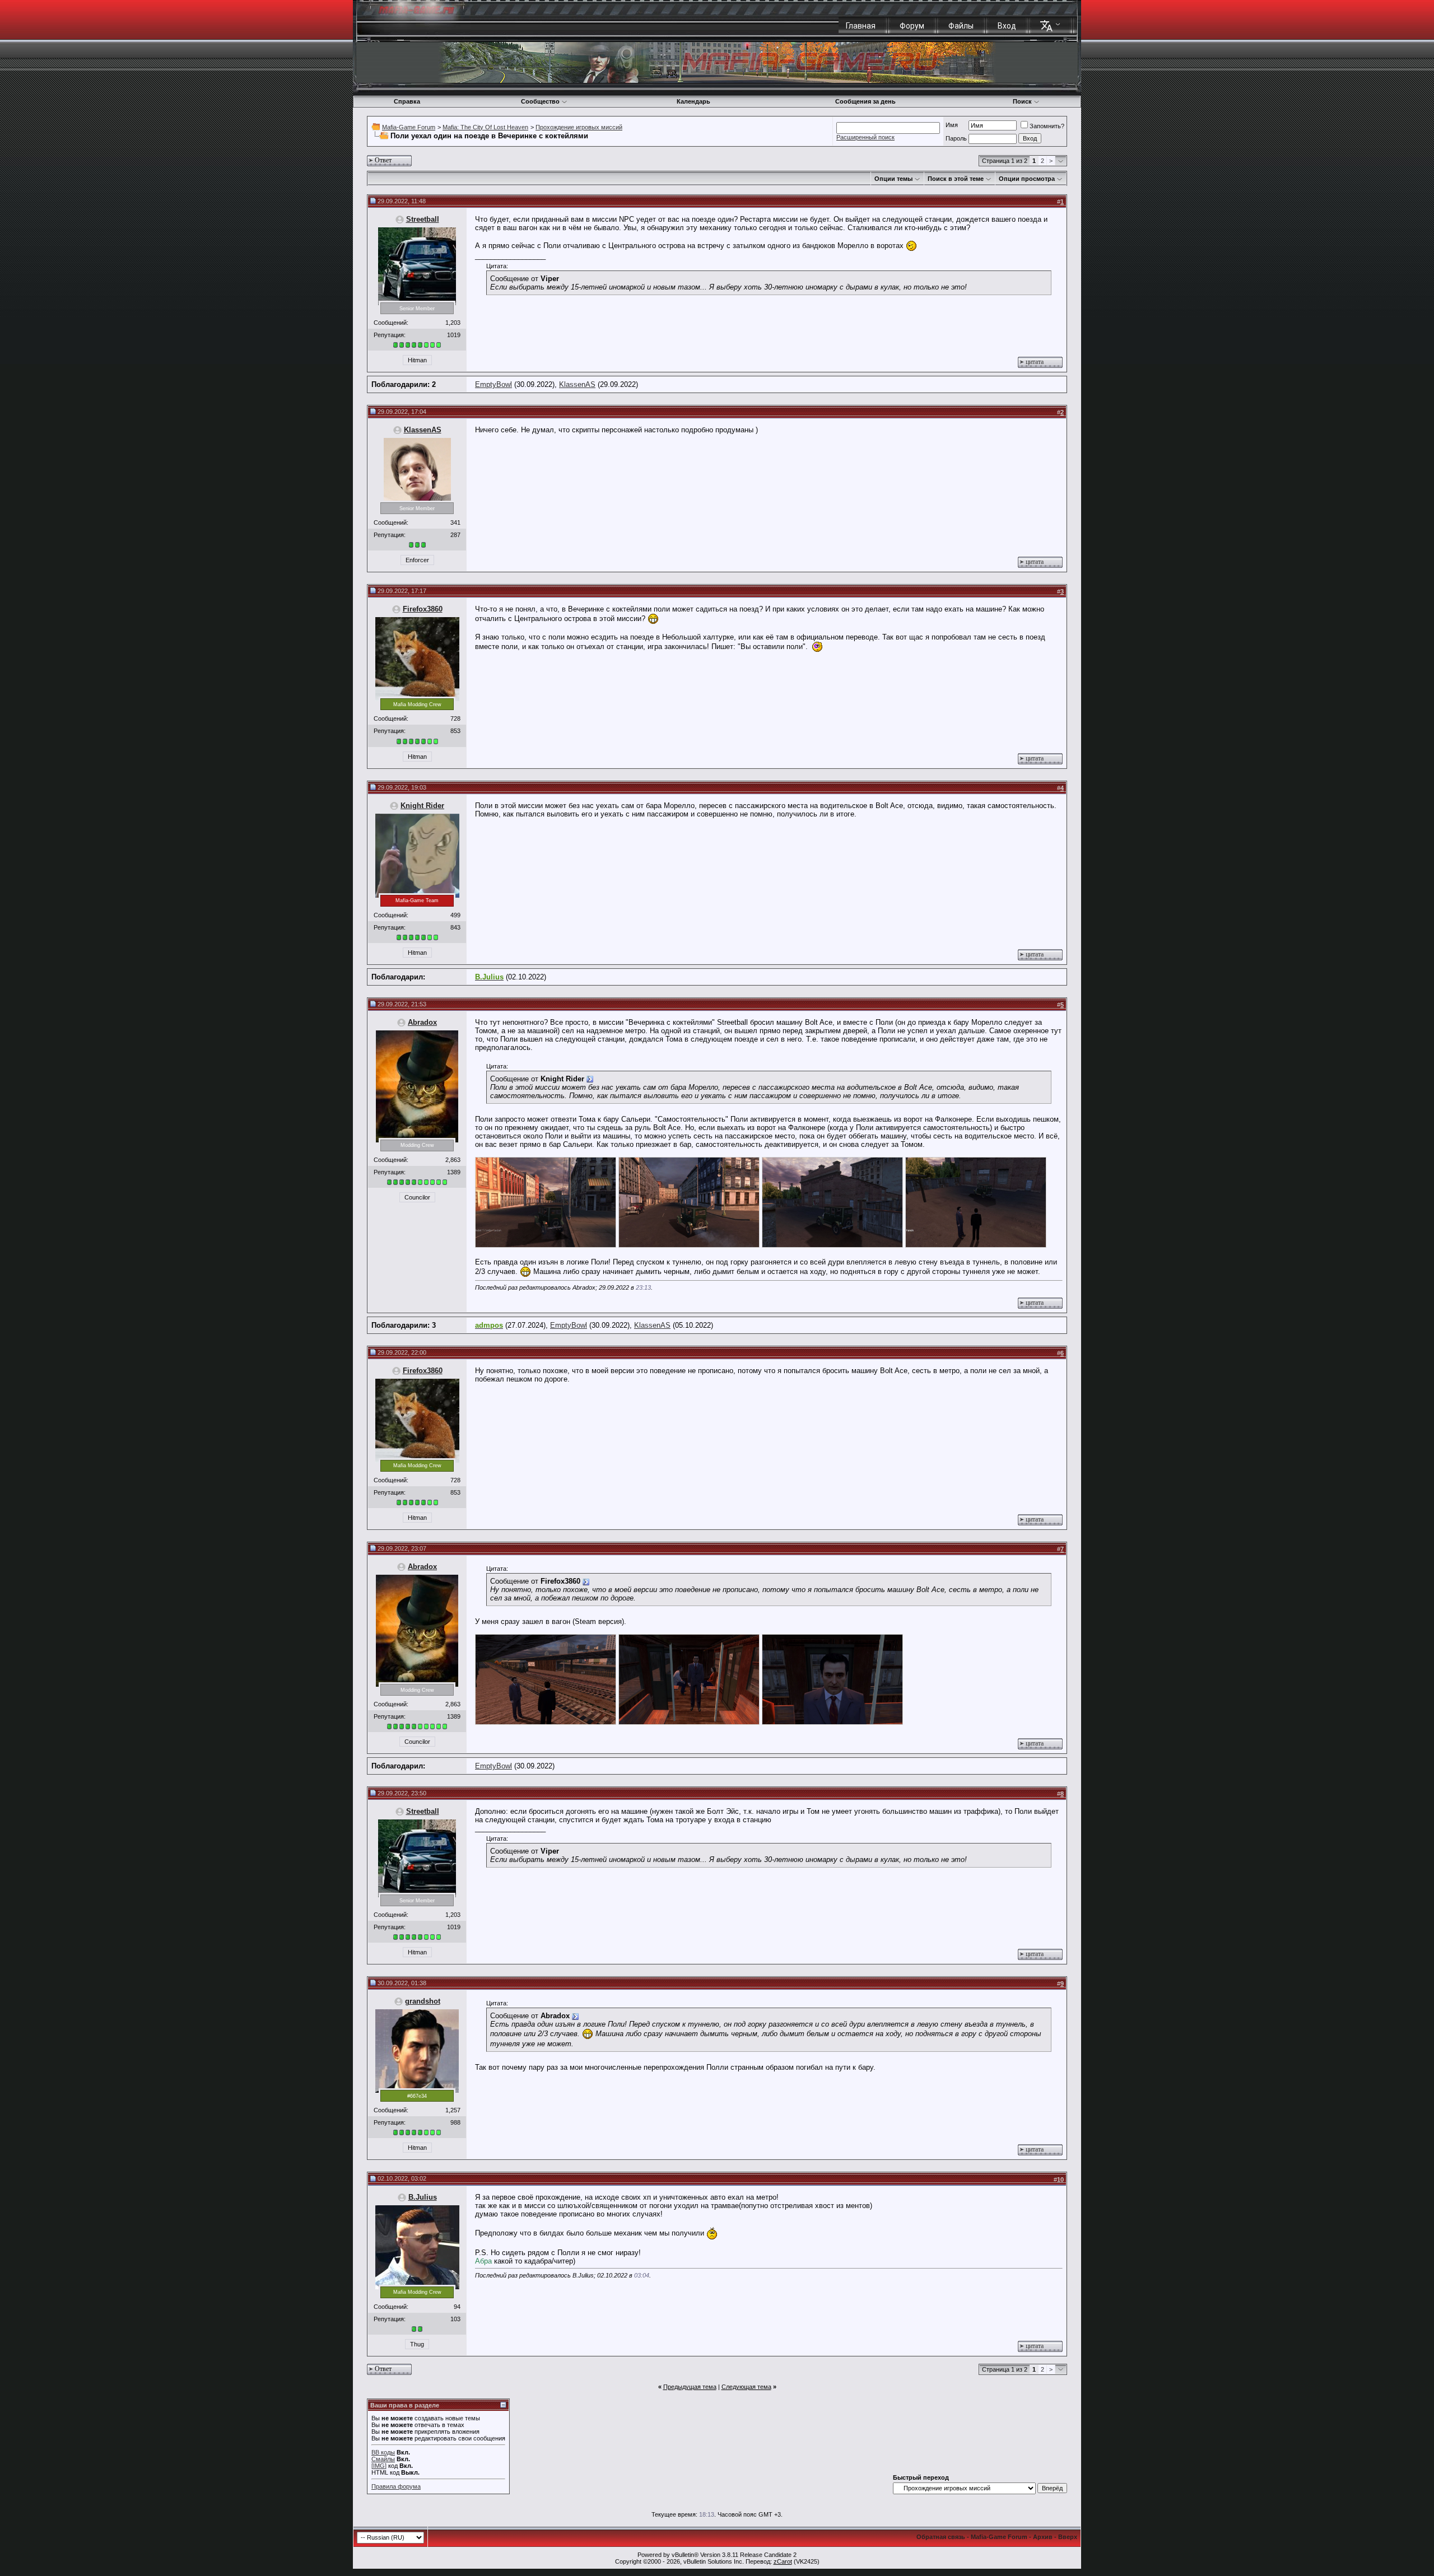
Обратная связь (941, 2537)
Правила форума (396, 2486)
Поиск (1022, 101)
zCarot (783, 2561)
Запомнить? (1047, 126)
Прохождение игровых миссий (579, 127)
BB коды (383, 2452)
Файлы (961, 26)
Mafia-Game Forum (409, 127)
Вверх (1068, 2537)
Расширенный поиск (865, 137)
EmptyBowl (493, 384)
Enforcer (417, 560)
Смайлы (383, 2459)
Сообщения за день (865, 101)
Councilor (417, 1197)
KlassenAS (577, 384)
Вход (1007, 26)
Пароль (956, 138)
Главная (861, 26)
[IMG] (379, 2466)
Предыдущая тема (690, 2387)
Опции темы (893, 179)
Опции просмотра (1027, 179)
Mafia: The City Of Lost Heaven (485, 127)
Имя (952, 125)
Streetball (423, 219)
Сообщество (540, 101)
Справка (407, 101)
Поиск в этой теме (956, 179)
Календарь (693, 101)
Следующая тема (746, 2387)
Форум (912, 26)
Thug (417, 2344)
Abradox (422, 1022)
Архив (1043, 2537)
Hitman (417, 360)
